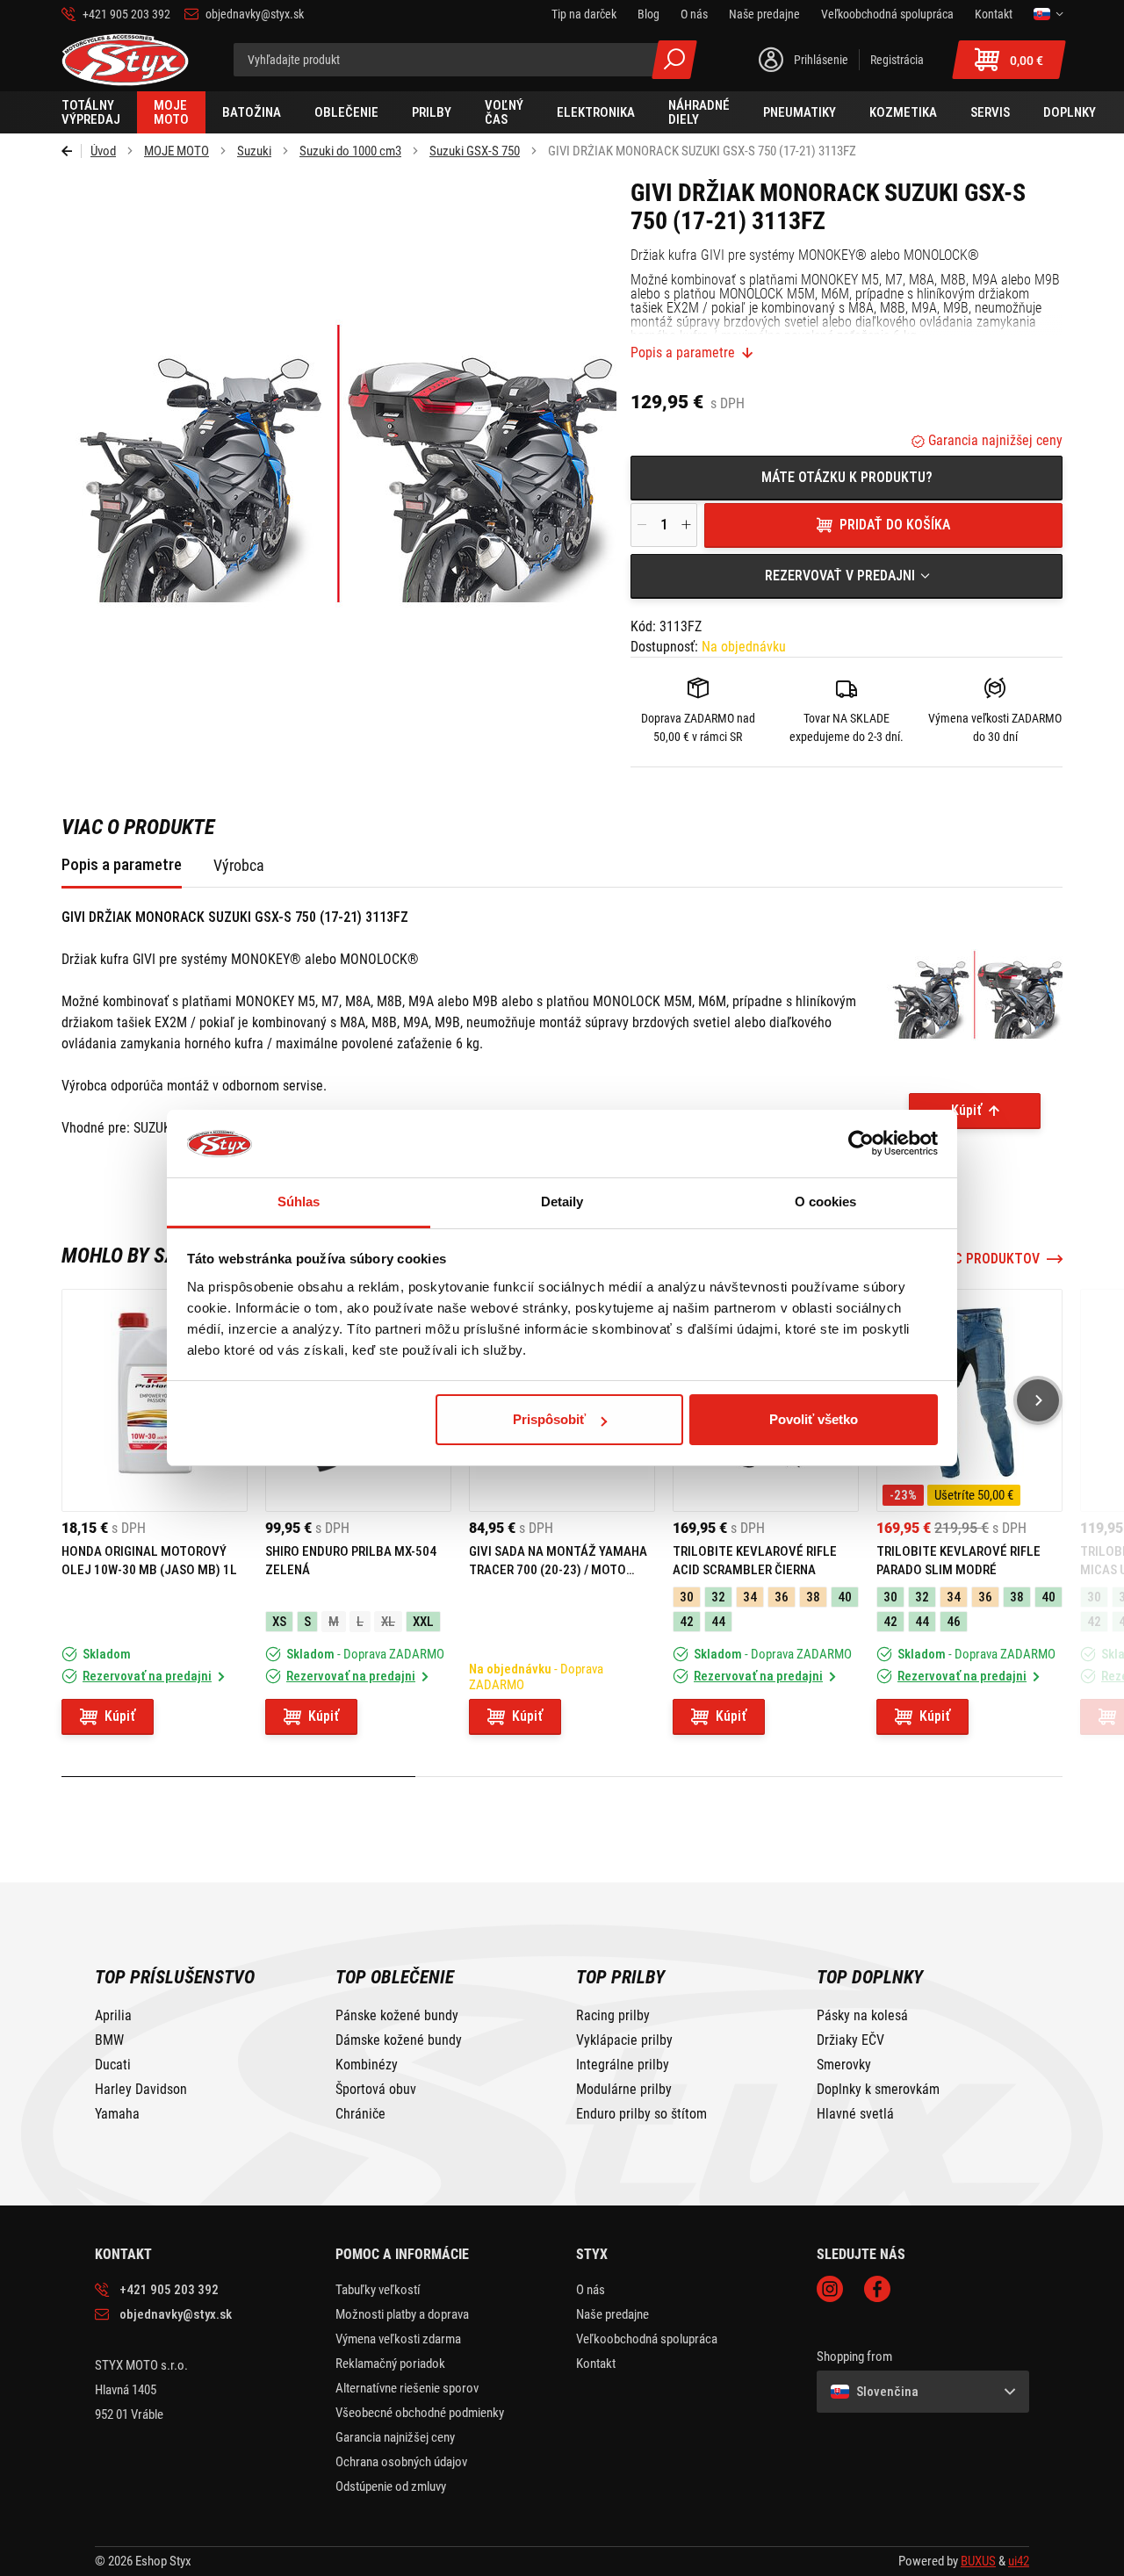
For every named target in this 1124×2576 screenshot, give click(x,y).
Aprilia (113, 2016)
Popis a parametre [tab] (122, 864)
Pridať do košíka (895, 525)
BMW (109, 2040)
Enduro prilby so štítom (641, 2114)
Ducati (113, 2065)
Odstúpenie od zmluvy (391, 2486)
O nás (591, 2290)
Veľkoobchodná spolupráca (647, 2339)
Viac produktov (987, 1259)
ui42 (1019, 2561)
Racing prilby (613, 2016)
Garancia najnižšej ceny (994, 440)
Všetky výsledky (674, 60)
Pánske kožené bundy (397, 2016)
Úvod (103, 151)
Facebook (877, 2289)
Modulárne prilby (624, 2090)
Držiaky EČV (850, 2040)
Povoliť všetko (814, 1419)
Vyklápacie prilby (624, 2040)
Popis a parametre (683, 353)
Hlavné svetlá (855, 2114)
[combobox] (847, 576)
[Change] (1048, 14)
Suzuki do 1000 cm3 (350, 151)
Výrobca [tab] (239, 865)
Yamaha (117, 2114)
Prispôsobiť (549, 1419)
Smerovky (844, 2065)
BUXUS (978, 2561)
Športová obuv (376, 2090)
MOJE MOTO (177, 151)
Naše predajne (612, 2314)
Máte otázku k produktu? (847, 477)
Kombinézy (367, 2065)
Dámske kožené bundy (399, 2040)
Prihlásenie (821, 60)
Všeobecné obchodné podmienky (420, 2413)
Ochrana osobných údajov (401, 2462)
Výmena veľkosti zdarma (398, 2339)
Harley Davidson (141, 2090)
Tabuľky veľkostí (378, 2290)
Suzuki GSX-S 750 (475, 151)
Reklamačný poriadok (390, 2364)
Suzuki (254, 151)
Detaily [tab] (562, 1202)
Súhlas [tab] (299, 1202)
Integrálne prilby (623, 2065)
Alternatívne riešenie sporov (407, 2388)
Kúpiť (966, 1110)
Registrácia (897, 60)
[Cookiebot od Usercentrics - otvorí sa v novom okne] (861, 1144)
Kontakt (596, 2364)
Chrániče (360, 2114)
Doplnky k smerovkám (878, 2090)
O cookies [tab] (826, 1202)
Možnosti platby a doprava (402, 2314)
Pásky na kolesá (862, 2016)
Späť (72, 151)
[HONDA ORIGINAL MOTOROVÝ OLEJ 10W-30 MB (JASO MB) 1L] (155, 1400)
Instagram (830, 2289)
